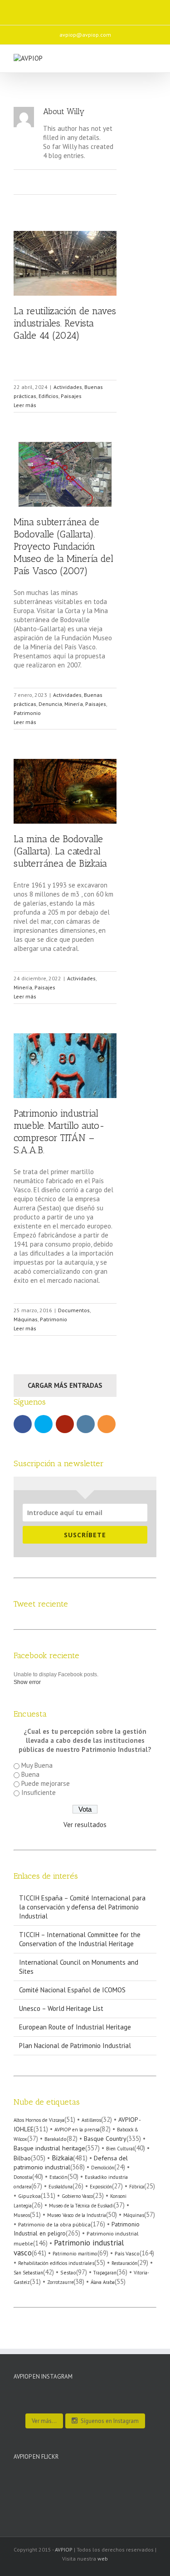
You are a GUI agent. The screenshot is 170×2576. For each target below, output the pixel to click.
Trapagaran (105, 2273)
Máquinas (26, 1319)
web (103, 2559)
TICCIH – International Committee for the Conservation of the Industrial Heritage (80, 1939)
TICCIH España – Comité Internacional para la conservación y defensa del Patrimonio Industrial (82, 1907)
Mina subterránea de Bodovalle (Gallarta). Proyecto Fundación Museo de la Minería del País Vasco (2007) (63, 546)
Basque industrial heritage (49, 2148)
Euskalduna (61, 2187)
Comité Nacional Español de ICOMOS (72, 1990)
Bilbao (22, 2158)
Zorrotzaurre (60, 2282)
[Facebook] (35, 9)
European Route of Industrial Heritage (75, 2027)
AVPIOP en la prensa (77, 2129)
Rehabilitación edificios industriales (56, 2263)
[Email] (131, 9)
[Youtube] (73, 9)
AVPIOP (64, 2550)
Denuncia (50, 704)
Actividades (68, 387)
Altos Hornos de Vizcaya (39, 2120)
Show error (27, 1682)
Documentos (74, 1310)
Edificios (49, 396)
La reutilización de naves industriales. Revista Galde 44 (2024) (65, 323)
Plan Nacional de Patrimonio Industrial (75, 2046)
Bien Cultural (120, 2149)
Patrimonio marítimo (75, 2254)
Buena (30, 1774)
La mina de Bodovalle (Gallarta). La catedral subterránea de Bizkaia (60, 851)
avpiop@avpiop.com (85, 35)
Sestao (68, 2272)
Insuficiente (39, 1792)
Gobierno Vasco (77, 2196)
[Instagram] (92, 9)
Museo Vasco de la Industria (77, 2215)
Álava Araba (103, 2282)
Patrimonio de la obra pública (54, 2224)
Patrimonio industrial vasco (69, 2247)
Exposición (101, 2187)
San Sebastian (28, 2273)
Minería (74, 704)
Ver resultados (85, 1825)
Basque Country (105, 2139)
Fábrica (137, 2187)
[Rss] (112, 9)
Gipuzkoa (29, 2196)
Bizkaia (62, 2158)
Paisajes (71, 396)
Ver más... (44, 2421)
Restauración (124, 2263)
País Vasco (127, 2253)
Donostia (23, 2177)
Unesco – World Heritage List (61, 2008)
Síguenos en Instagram (110, 2421)
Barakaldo (56, 2139)
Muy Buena (37, 1765)
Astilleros (91, 2120)
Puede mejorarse (46, 1783)
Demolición (103, 2168)
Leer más (25, 405)
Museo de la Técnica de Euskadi (81, 2206)
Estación (58, 2177)
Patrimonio (27, 713)
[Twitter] (54, 9)
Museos (22, 2215)
